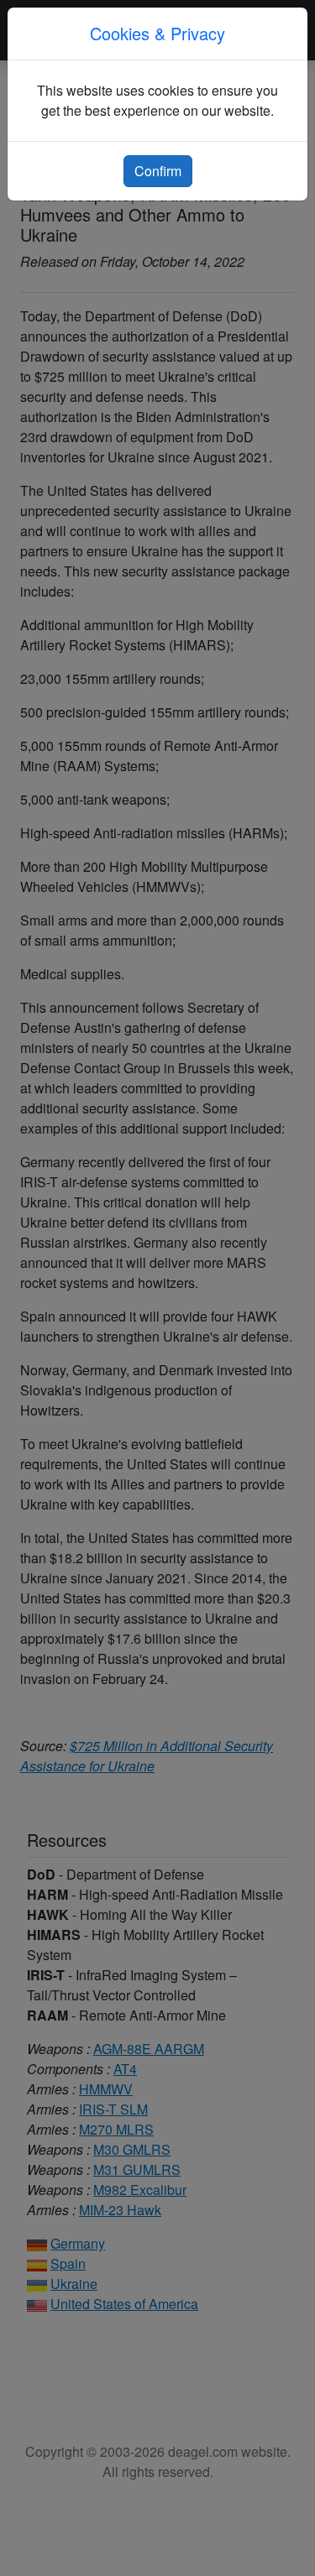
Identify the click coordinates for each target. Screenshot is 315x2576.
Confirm (158, 171)
